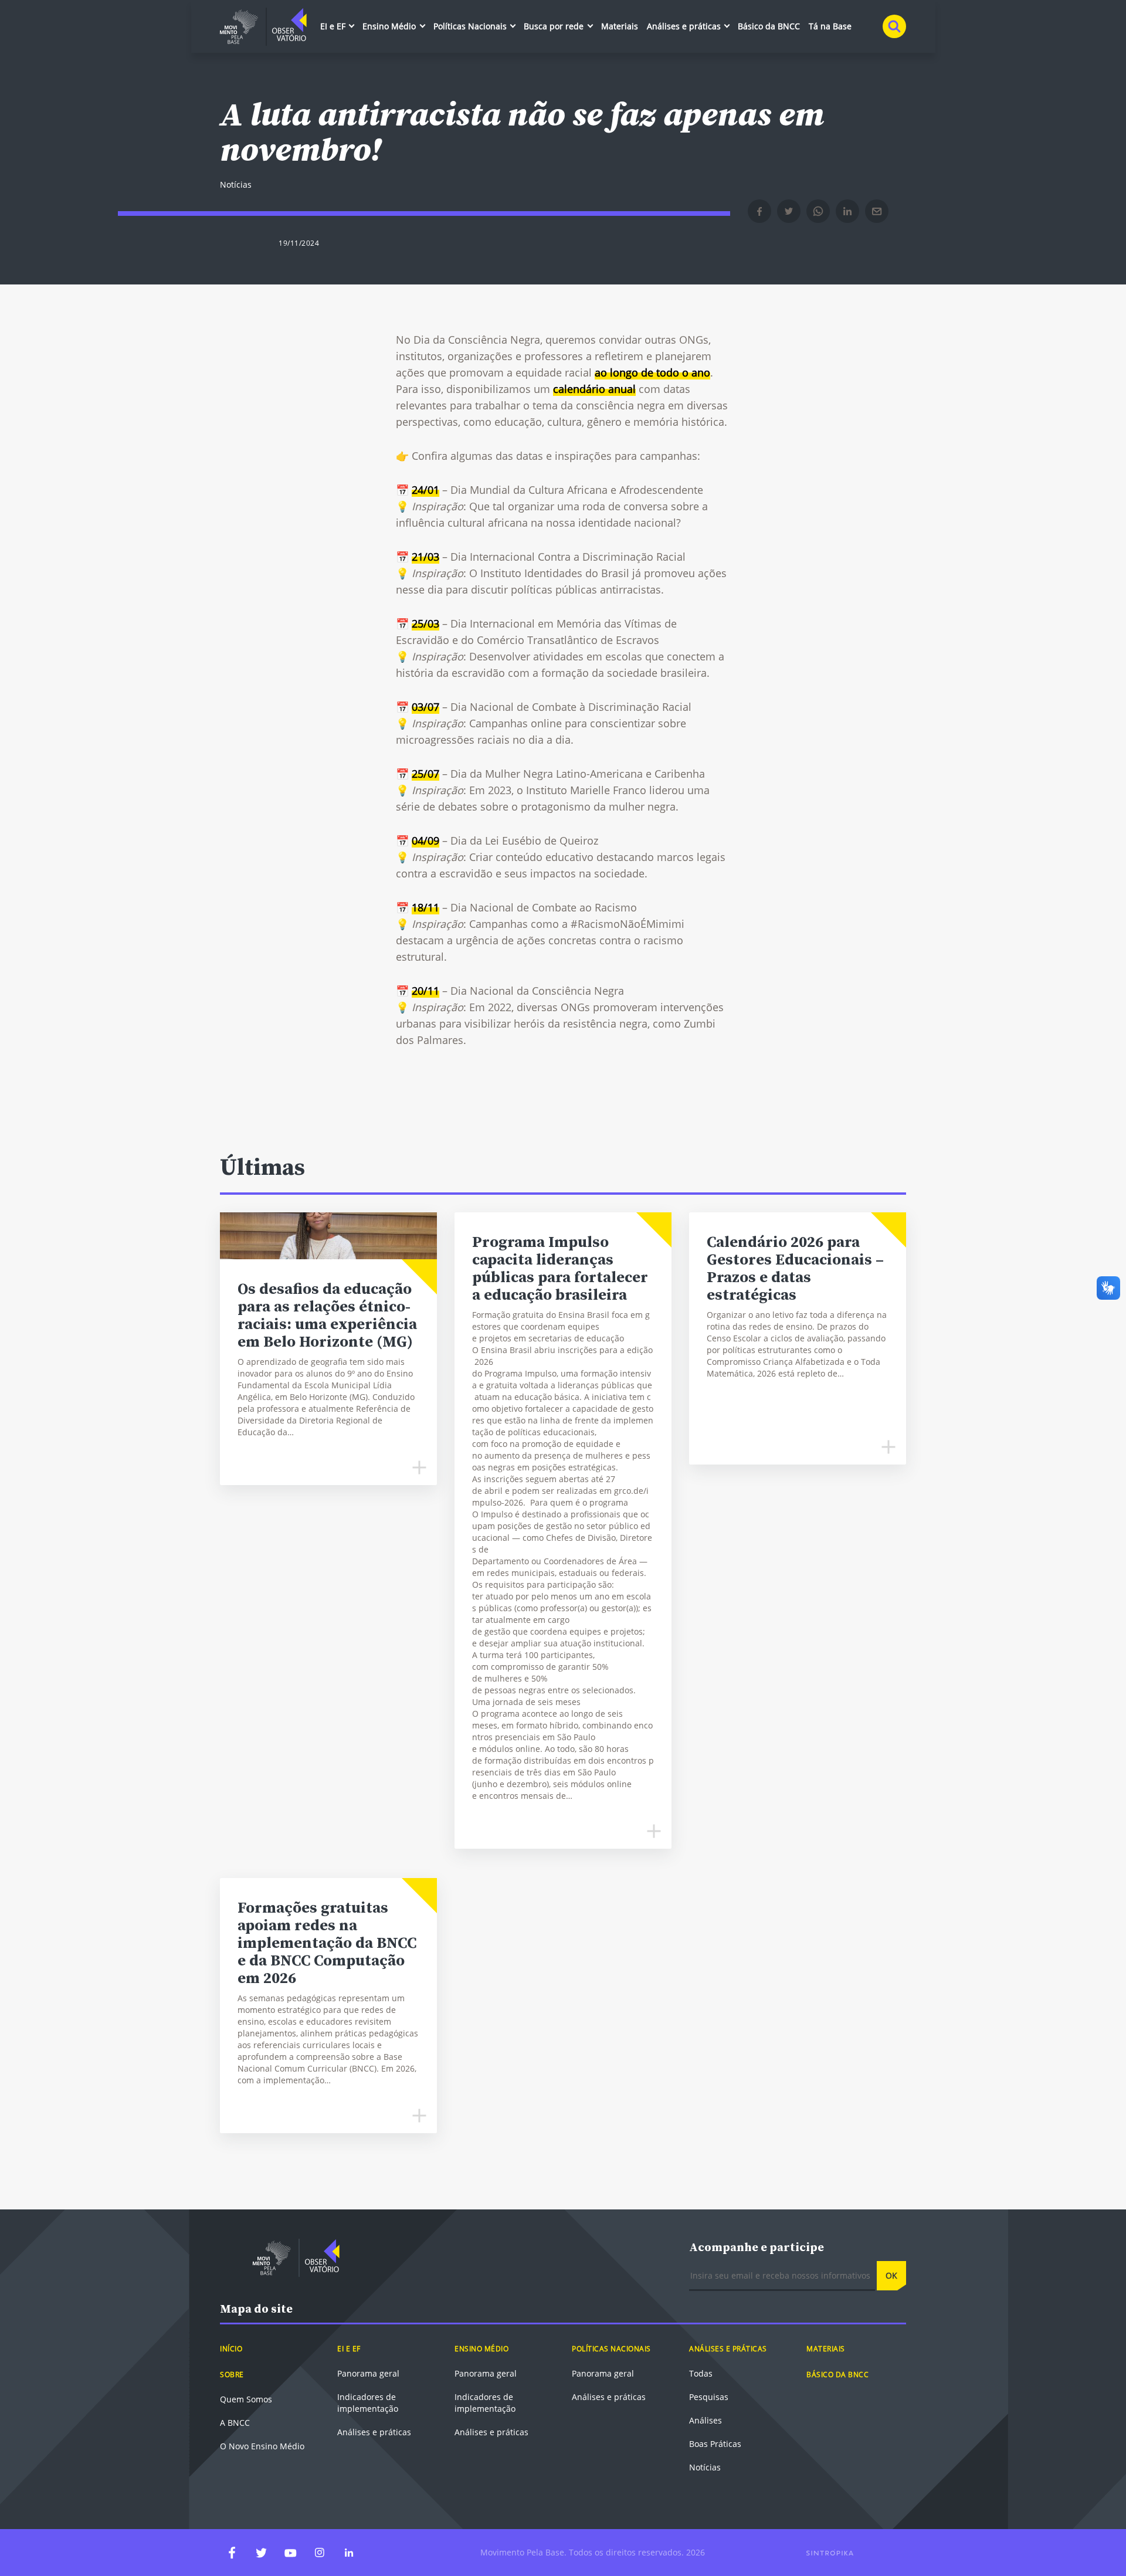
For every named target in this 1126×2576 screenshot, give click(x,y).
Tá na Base (830, 26)
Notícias (705, 2467)
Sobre (232, 2375)
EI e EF (334, 26)
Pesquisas (709, 2397)
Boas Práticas (715, 2444)
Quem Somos (246, 2399)
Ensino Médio (390, 26)
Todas (701, 2373)
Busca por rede (555, 26)
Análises (706, 2420)
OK (891, 2275)
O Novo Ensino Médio (262, 2446)
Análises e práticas (685, 26)
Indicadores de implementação (368, 2403)
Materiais (620, 26)
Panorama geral (368, 2373)
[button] (759, 211)
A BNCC (235, 2423)
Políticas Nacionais (471, 26)
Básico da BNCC (769, 26)
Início (231, 2349)
